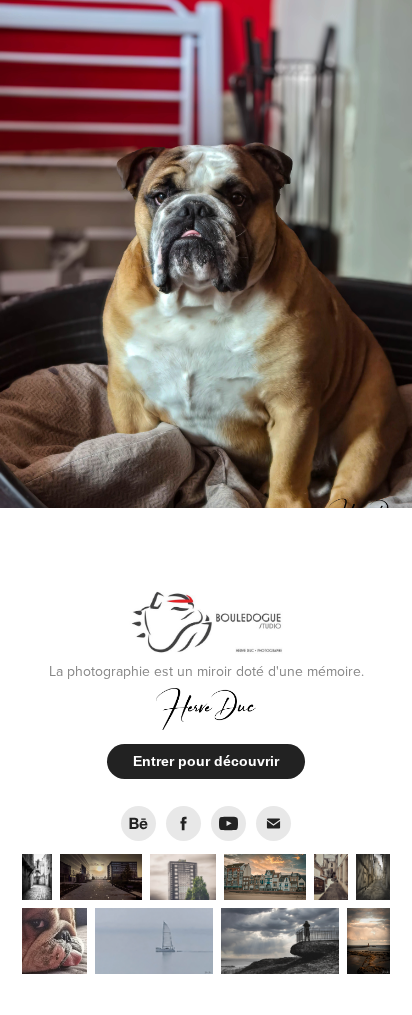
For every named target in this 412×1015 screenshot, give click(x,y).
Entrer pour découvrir (206, 761)
